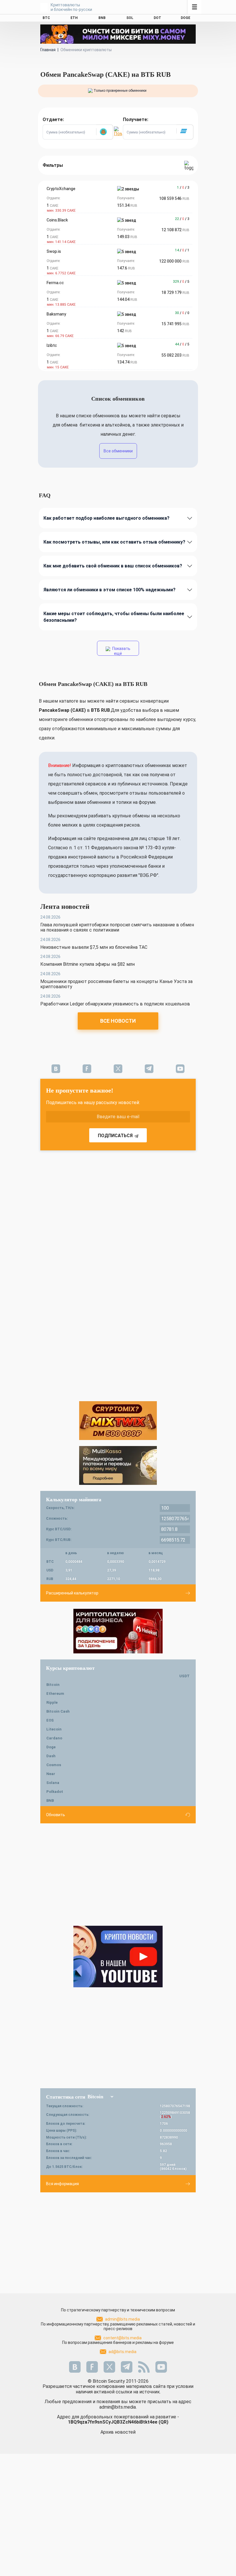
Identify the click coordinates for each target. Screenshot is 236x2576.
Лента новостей (65, 907)
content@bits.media (122, 2338)
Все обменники (118, 451)
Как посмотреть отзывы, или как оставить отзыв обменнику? (114, 542)
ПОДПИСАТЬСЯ (115, 1136)
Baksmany (56, 314)
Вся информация (62, 2184)
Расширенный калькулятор (72, 1593)
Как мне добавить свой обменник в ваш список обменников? (113, 566)
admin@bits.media (122, 2319)
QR (163, 2422)
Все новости (118, 1021)
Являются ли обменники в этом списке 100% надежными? (110, 590)
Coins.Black (57, 220)
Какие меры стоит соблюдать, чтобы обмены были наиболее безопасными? (114, 617)
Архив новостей (118, 2432)
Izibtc (52, 345)
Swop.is (54, 251)
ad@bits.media (122, 2352)
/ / (183, 188)
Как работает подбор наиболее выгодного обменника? (106, 518)
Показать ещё (121, 651)
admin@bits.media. (118, 2407)
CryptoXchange (61, 189)
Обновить (56, 1815)
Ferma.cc (55, 283)
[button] (104, 132)
